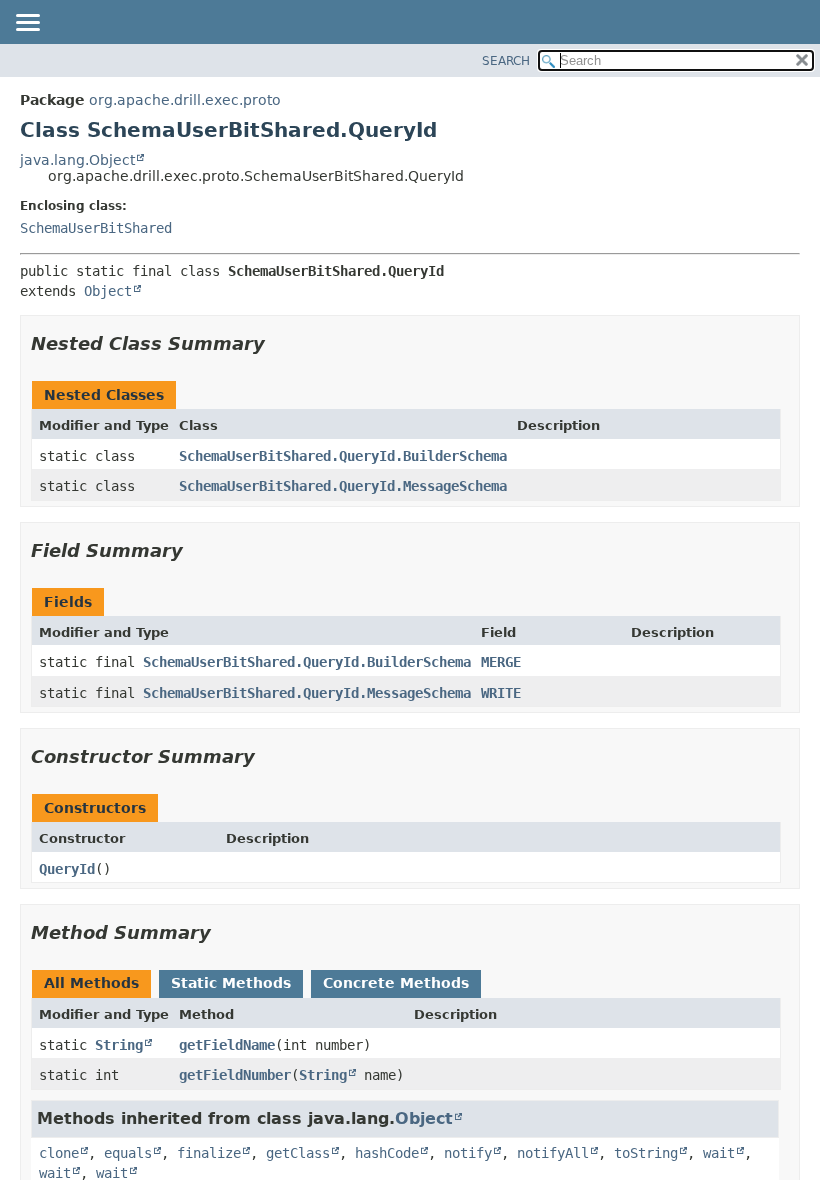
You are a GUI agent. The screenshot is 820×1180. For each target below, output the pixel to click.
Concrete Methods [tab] (396, 983)
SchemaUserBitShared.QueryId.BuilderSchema (343, 456)
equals (128, 1153)
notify (468, 1153)
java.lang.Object (77, 160)
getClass (298, 1153)
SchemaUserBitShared (96, 228)
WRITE (501, 693)
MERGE (501, 662)
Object (108, 291)
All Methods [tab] (91, 983)
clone (59, 1153)
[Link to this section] (279, 343)
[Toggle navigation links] (27, 24)
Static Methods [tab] (231, 983)
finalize (209, 1153)
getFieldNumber (235, 1075)
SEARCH (506, 61)
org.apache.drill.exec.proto (185, 100)
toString (646, 1153)
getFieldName (227, 1045)
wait (719, 1153)
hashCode (387, 1153)
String (119, 1045)
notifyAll (553, 1153)
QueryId (67, 869)
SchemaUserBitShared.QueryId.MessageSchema (343, 486)
